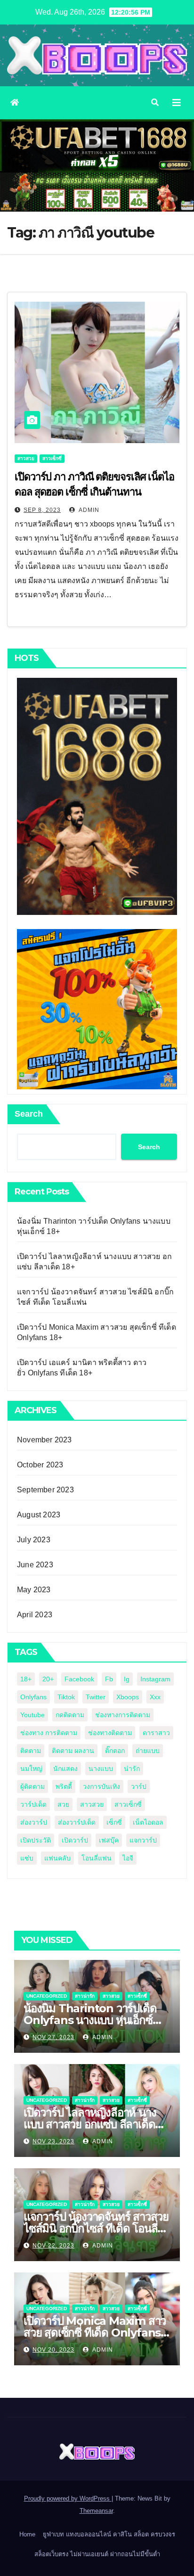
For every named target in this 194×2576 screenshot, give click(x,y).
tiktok (66, 1697)
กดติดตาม (70, 1715)
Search (29, 1114)
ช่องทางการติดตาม (123, 1715)
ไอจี (128, 1858)
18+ (26, 1679)
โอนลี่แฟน (97, 1858)
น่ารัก (132, 1769)
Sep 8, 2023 (42, 510)
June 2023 (35, 1565)
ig (127, 1679)
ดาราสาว (156, 1733)
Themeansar (96, 2511)
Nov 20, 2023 (53, 2350)
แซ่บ (27, 1858)
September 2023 (45, 1490)
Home (27, 2534)
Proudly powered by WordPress (68, 2498)
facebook (79, 1679)
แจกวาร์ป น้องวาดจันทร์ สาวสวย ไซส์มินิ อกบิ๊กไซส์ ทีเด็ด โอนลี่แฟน (96, 2228)
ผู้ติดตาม (32, 1786)
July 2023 (34, 1540)
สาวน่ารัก (85, 1996)
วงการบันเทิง (101, 1786)
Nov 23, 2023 (53, 2141)
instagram (155, 1679)
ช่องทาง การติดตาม (49, 1733)
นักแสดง (65, 1769)
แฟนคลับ (57, 1858)
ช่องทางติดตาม (110, 1733)
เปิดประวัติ (36, 1840)
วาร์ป (139, 1786)
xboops (128, 1697)
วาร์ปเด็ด (33, 1804)
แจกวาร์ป (143, 1840)
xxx (155, 1697)
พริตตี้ (64, 1786)
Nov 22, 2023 (53, 2246)
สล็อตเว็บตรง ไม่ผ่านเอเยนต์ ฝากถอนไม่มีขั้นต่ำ (97, 2554)
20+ (48, 1679)
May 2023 (34, 1590)
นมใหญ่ (31, 1769)
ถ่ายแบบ (148, 1751)
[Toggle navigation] (177, 103)
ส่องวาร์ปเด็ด (77, 1822)
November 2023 (44, 1440)
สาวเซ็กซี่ (52, 458)
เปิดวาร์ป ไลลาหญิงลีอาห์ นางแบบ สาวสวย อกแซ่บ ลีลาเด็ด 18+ (90, 2124)
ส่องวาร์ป (34, 1822)
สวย (63, 1804)
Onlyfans (33, 1697)
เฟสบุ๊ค (109, 1840)
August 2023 (39, 1515)
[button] (155, 103)
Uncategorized (47, 1996)
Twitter (96, 1697)
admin (88, 510)
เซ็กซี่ (114, 1822)
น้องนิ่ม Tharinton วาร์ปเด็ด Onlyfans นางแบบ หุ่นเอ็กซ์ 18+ (90, 2020)
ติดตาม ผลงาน (73, 1751)
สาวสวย (26, 458)
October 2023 (40, 1465)
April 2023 (35, 1615)
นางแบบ (101, 1769)
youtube (32, 1715)
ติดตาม (31, 1751)
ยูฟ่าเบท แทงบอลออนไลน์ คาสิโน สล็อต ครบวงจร (109, 2534)
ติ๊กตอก (115, 1751)
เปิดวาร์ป (75, 1840)
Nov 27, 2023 (53, 2037)
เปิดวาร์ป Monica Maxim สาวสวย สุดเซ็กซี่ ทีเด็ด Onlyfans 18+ (95, 2333)
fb (109, 1679)
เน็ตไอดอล (148, 1822)
